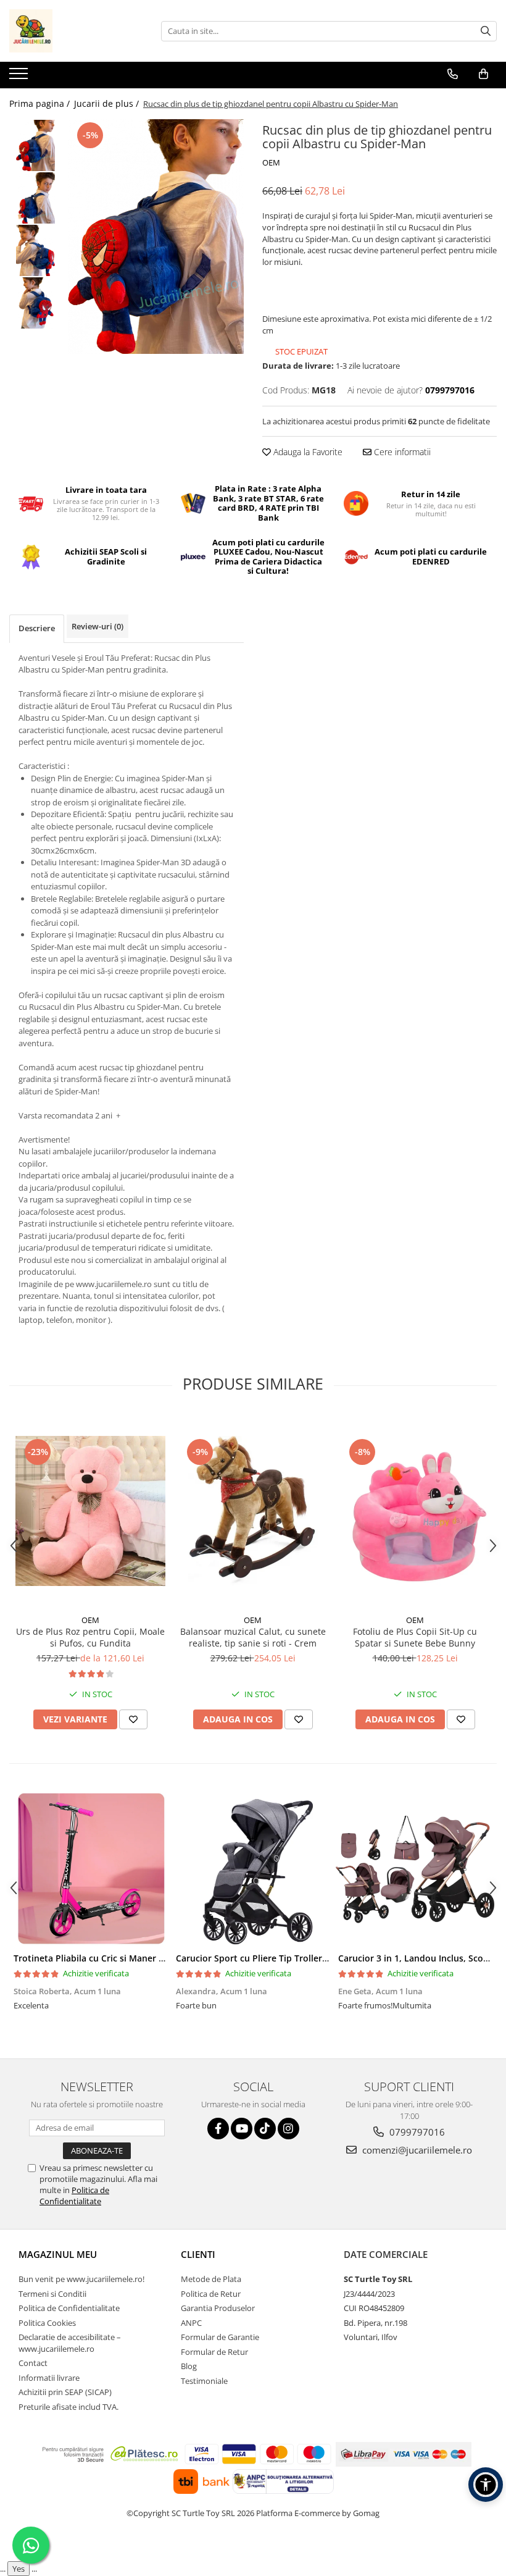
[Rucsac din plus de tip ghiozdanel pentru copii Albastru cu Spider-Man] (156, 237)
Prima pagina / (41, 103)
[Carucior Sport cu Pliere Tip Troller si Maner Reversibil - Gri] (253, 1869)
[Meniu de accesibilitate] (486, 2485)
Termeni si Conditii (52, 2294)
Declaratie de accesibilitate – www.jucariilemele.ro (70, 2343)
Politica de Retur (211, 2294)
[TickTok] (265, 2129)
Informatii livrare (49, 2378)
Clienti (198, 2254)
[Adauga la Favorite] (133, 1719)
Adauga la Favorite (307, 452)
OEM (271, 162)
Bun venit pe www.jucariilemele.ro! (81, 2279)
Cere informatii (401, 452)
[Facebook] (218, 2129)
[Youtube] (242, 2129)
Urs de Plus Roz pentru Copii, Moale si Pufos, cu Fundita (90, 1637)
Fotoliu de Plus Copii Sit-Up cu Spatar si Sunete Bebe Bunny (415, 1637)
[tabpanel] (156, 237)
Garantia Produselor (218, 2308)
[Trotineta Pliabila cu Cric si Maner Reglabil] (90, 1869)
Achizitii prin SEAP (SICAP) (65, 2392)
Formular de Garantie (220, 2337)
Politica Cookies (47, 2323)
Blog (189, 2366)
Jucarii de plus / (108, 103)
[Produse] (20, 77)
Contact (33, 2363)
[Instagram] (288, 2129)
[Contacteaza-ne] (453, 74)
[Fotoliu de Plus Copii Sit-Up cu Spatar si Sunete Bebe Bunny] (415, 1511)
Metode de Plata (211, 2279)
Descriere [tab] (37, 628)
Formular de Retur (214, 2352)
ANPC (191, 2323)
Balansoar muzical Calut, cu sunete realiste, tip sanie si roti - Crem (253, 1637)
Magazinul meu (58, 2254)
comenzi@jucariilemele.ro (416, 2150)
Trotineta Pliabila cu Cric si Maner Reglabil (103, 1958)
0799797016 (416, 2132)
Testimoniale (204, 2381)
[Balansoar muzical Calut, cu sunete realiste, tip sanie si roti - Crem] (253, 1511)
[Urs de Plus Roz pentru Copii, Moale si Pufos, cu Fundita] (90, 1511)
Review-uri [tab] (97, 626)
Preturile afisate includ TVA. (68, 2407)
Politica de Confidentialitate (74, 2196)
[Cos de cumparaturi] (483, 74)
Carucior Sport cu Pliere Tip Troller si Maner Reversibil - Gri (300, 1958)
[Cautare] (486, 31)
